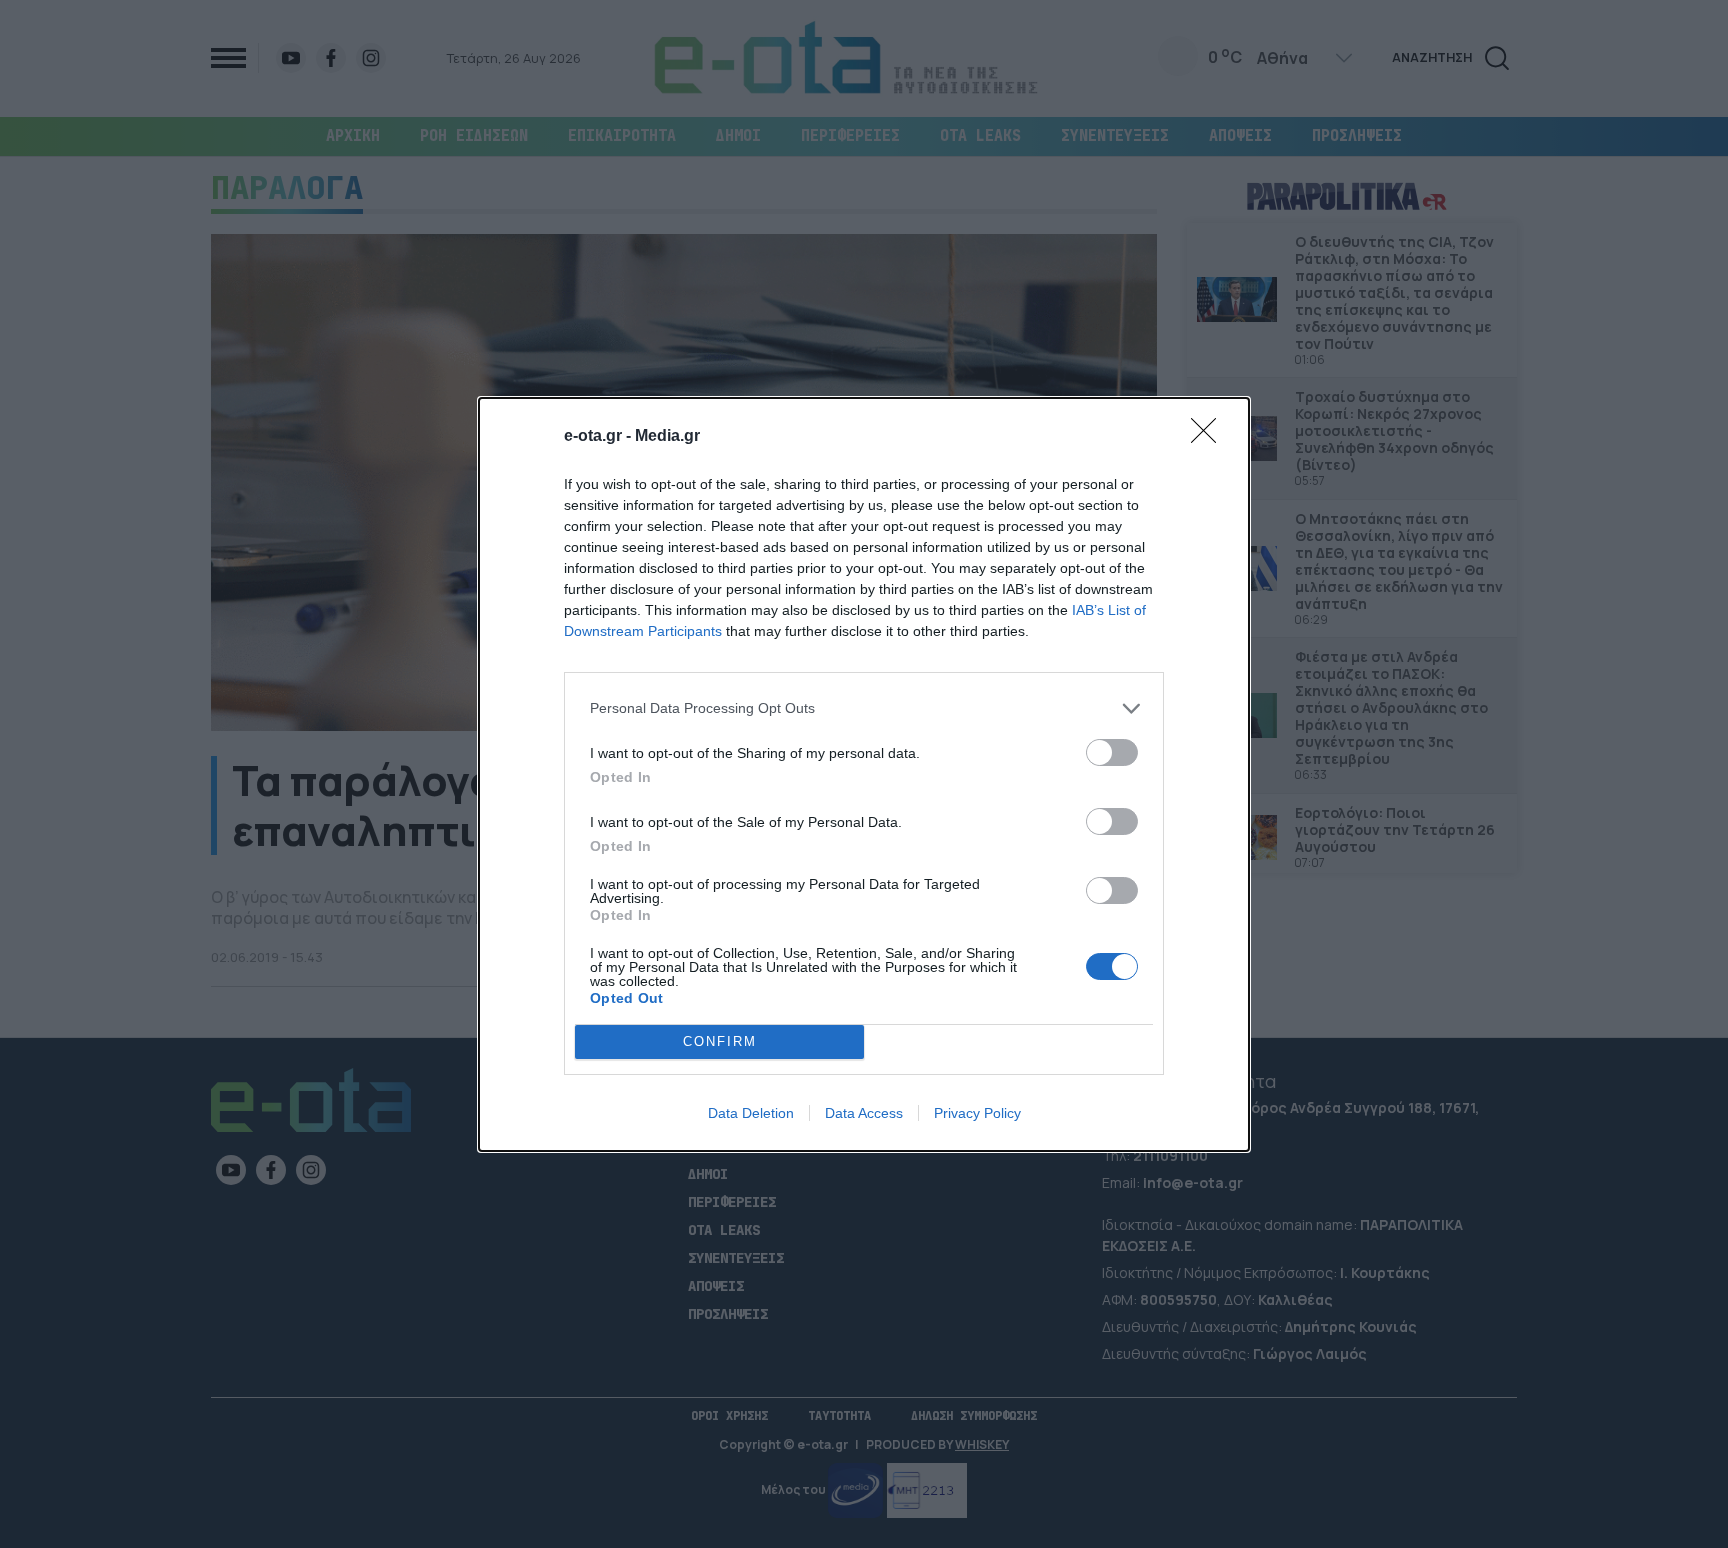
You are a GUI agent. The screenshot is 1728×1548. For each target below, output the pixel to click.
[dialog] (864, 774)
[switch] (1112, 752)
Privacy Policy (977, 1113)
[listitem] (864, 708)
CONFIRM (720, 1041)
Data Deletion (751, 1113)
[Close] (1210, 437)
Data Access (864, 1113)
